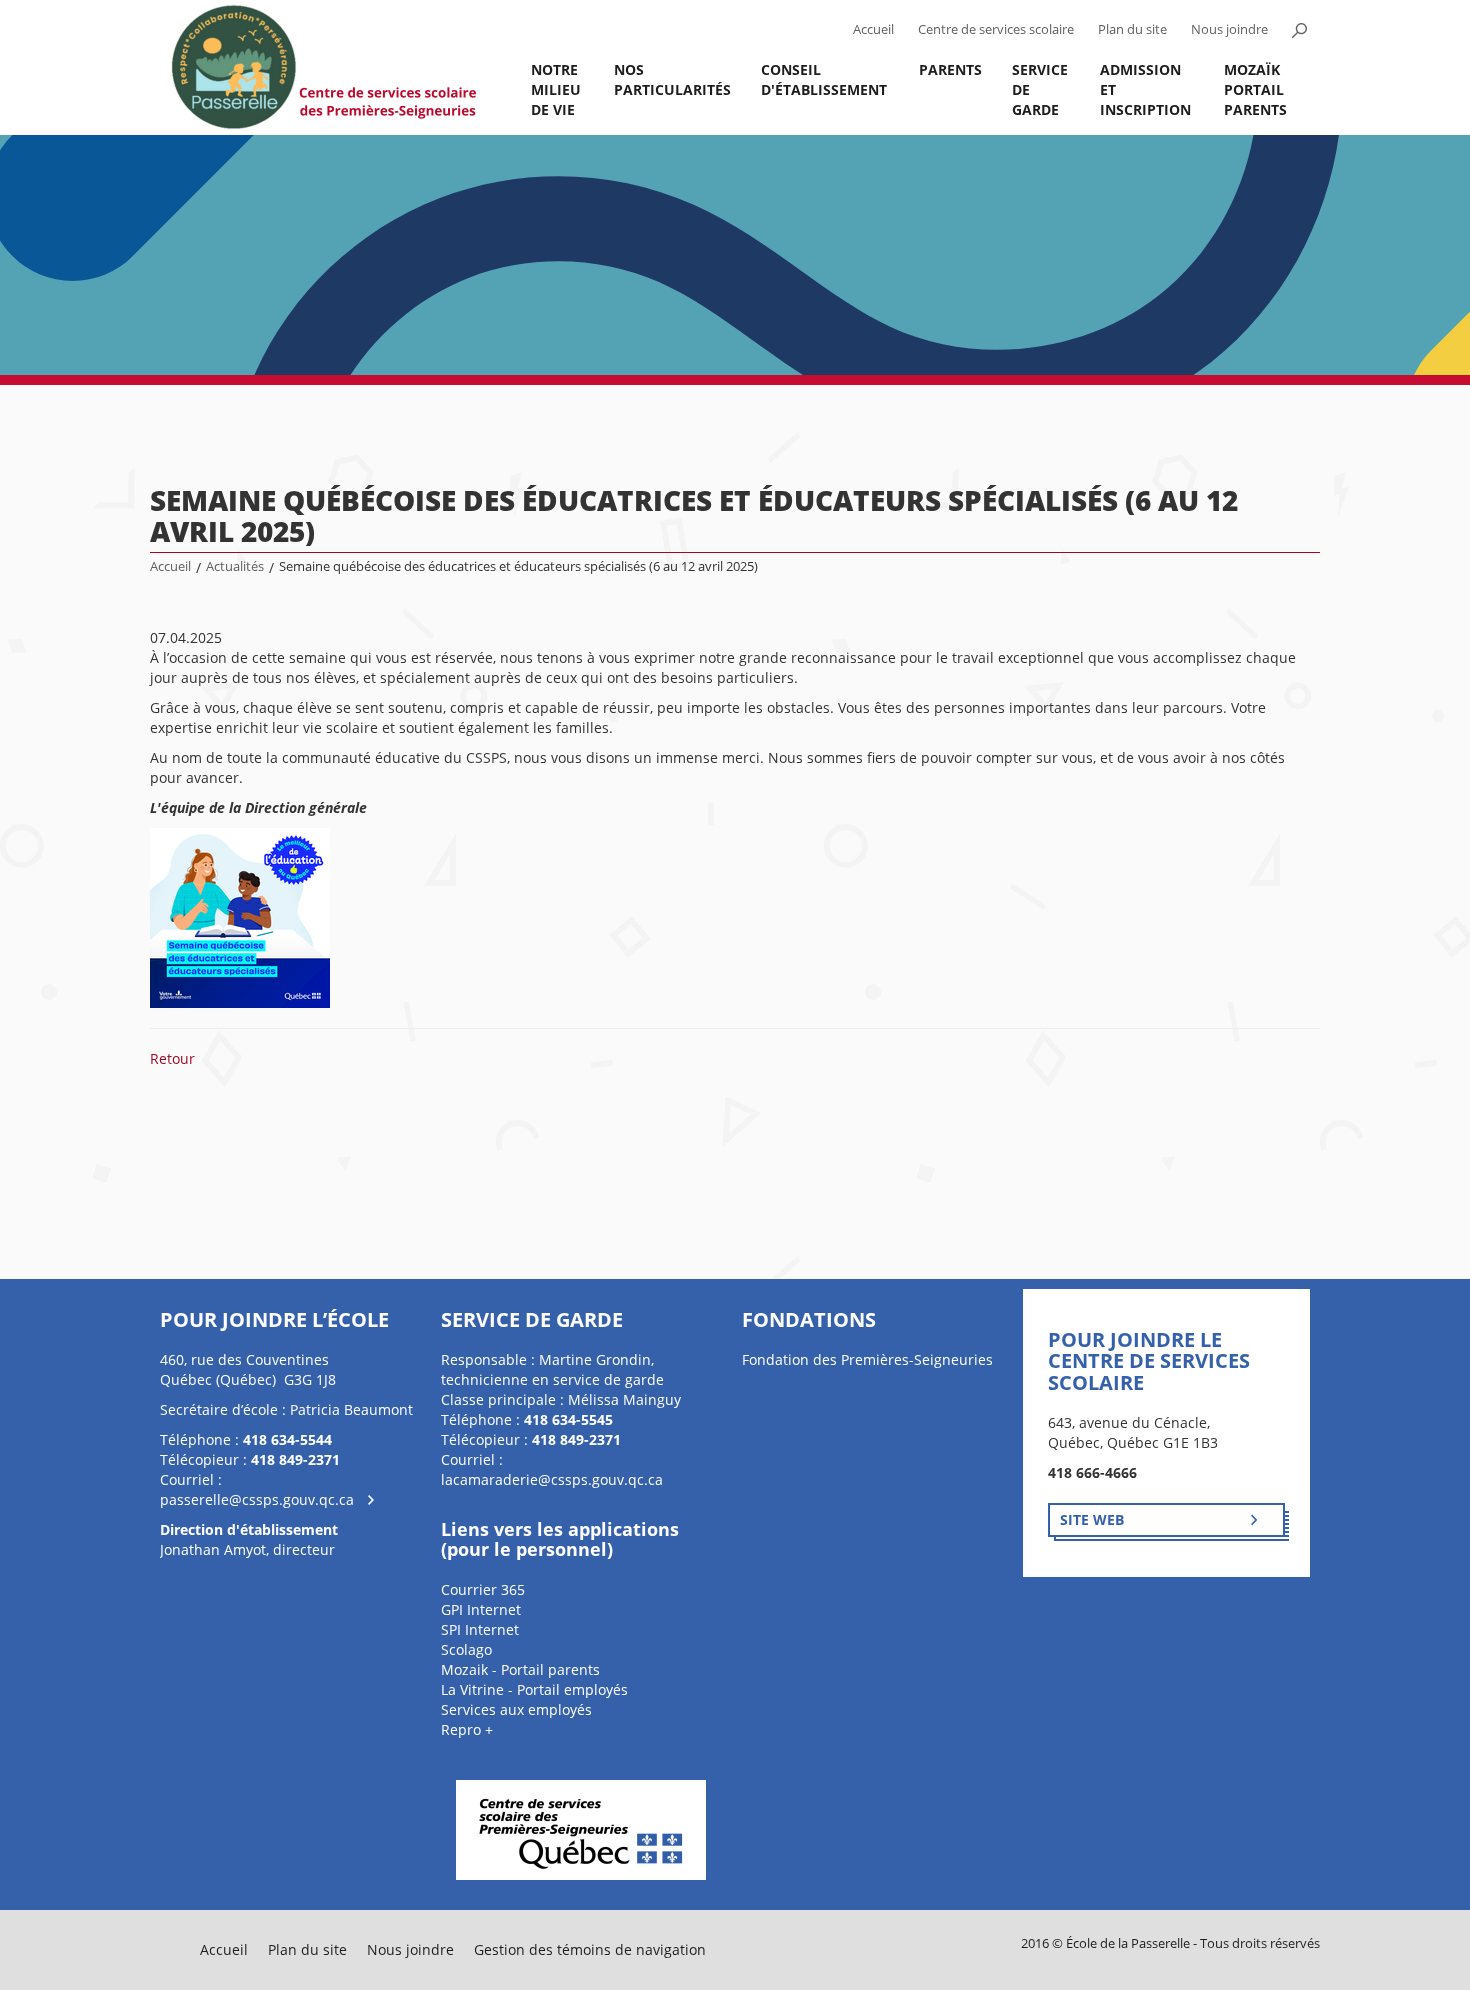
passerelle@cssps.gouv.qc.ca (257, 1499)
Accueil (873, 29)
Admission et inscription (1145, 89)
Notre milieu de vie (556, 89)
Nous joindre (1229, 29)
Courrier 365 (483, 1589)
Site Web (1092, 1519)
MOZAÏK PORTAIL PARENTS (1255, 89)
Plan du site (1132, 29)
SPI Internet (480, 1629)
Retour (172, 1058)
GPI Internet (481, 1609)
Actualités (235, 566)
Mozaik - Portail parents (520, 1669)
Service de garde (1040, 89)
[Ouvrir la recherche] (1299, 30)
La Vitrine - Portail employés (534, 1689)
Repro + (467, 1729)
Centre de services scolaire (996, 29)
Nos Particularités (672, 79)
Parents (950, 69)
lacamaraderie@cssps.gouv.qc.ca (552, 1479)
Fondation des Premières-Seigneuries (867, 1359)
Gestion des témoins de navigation (590, 1949)
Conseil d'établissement (824, 79)
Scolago (466, 1649)
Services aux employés (516, 1709)
